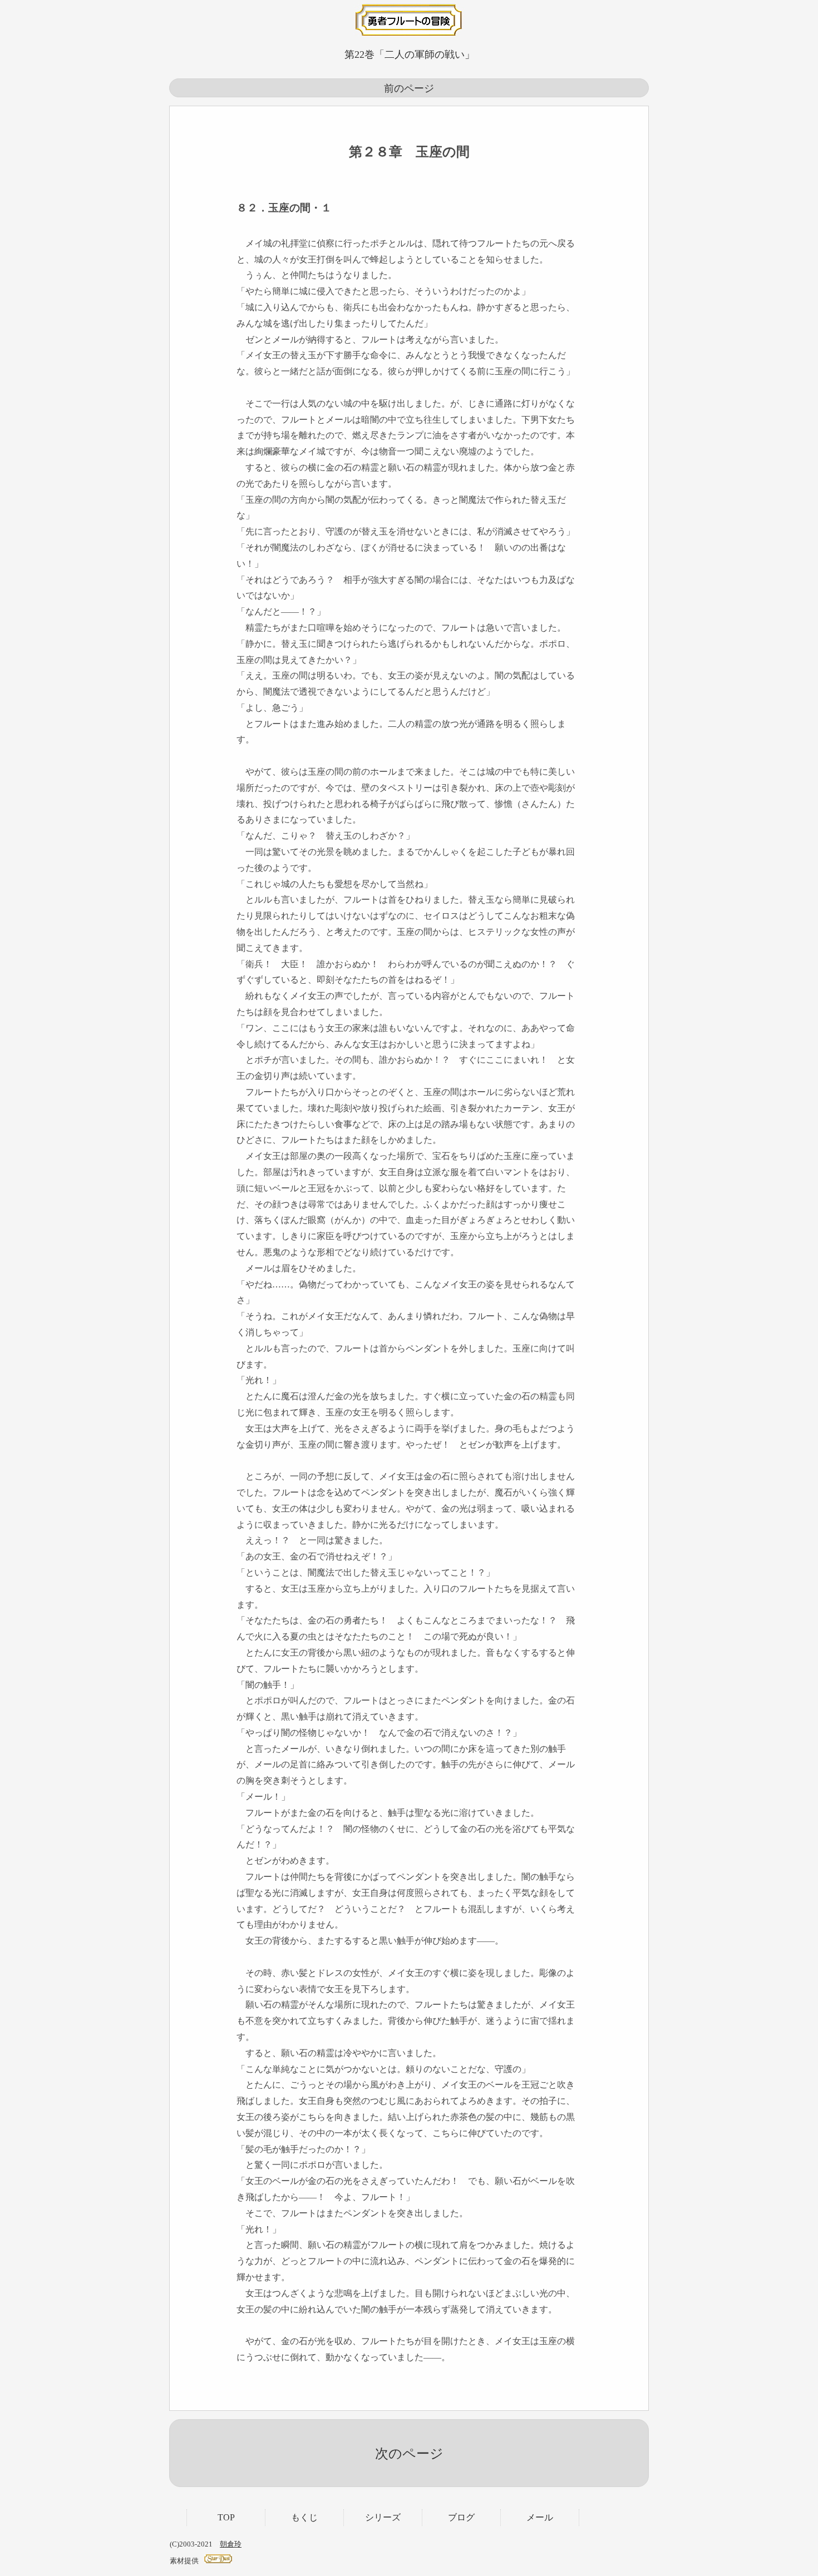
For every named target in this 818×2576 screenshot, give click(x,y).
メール (540, 2517)
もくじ (304, 2517)
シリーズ (383, 2517)
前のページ (409, 88)
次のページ (409, 2454)
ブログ (461, 2517)
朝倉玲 (231, 2544)
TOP (226, 2517)
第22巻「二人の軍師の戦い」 (410, 55)
